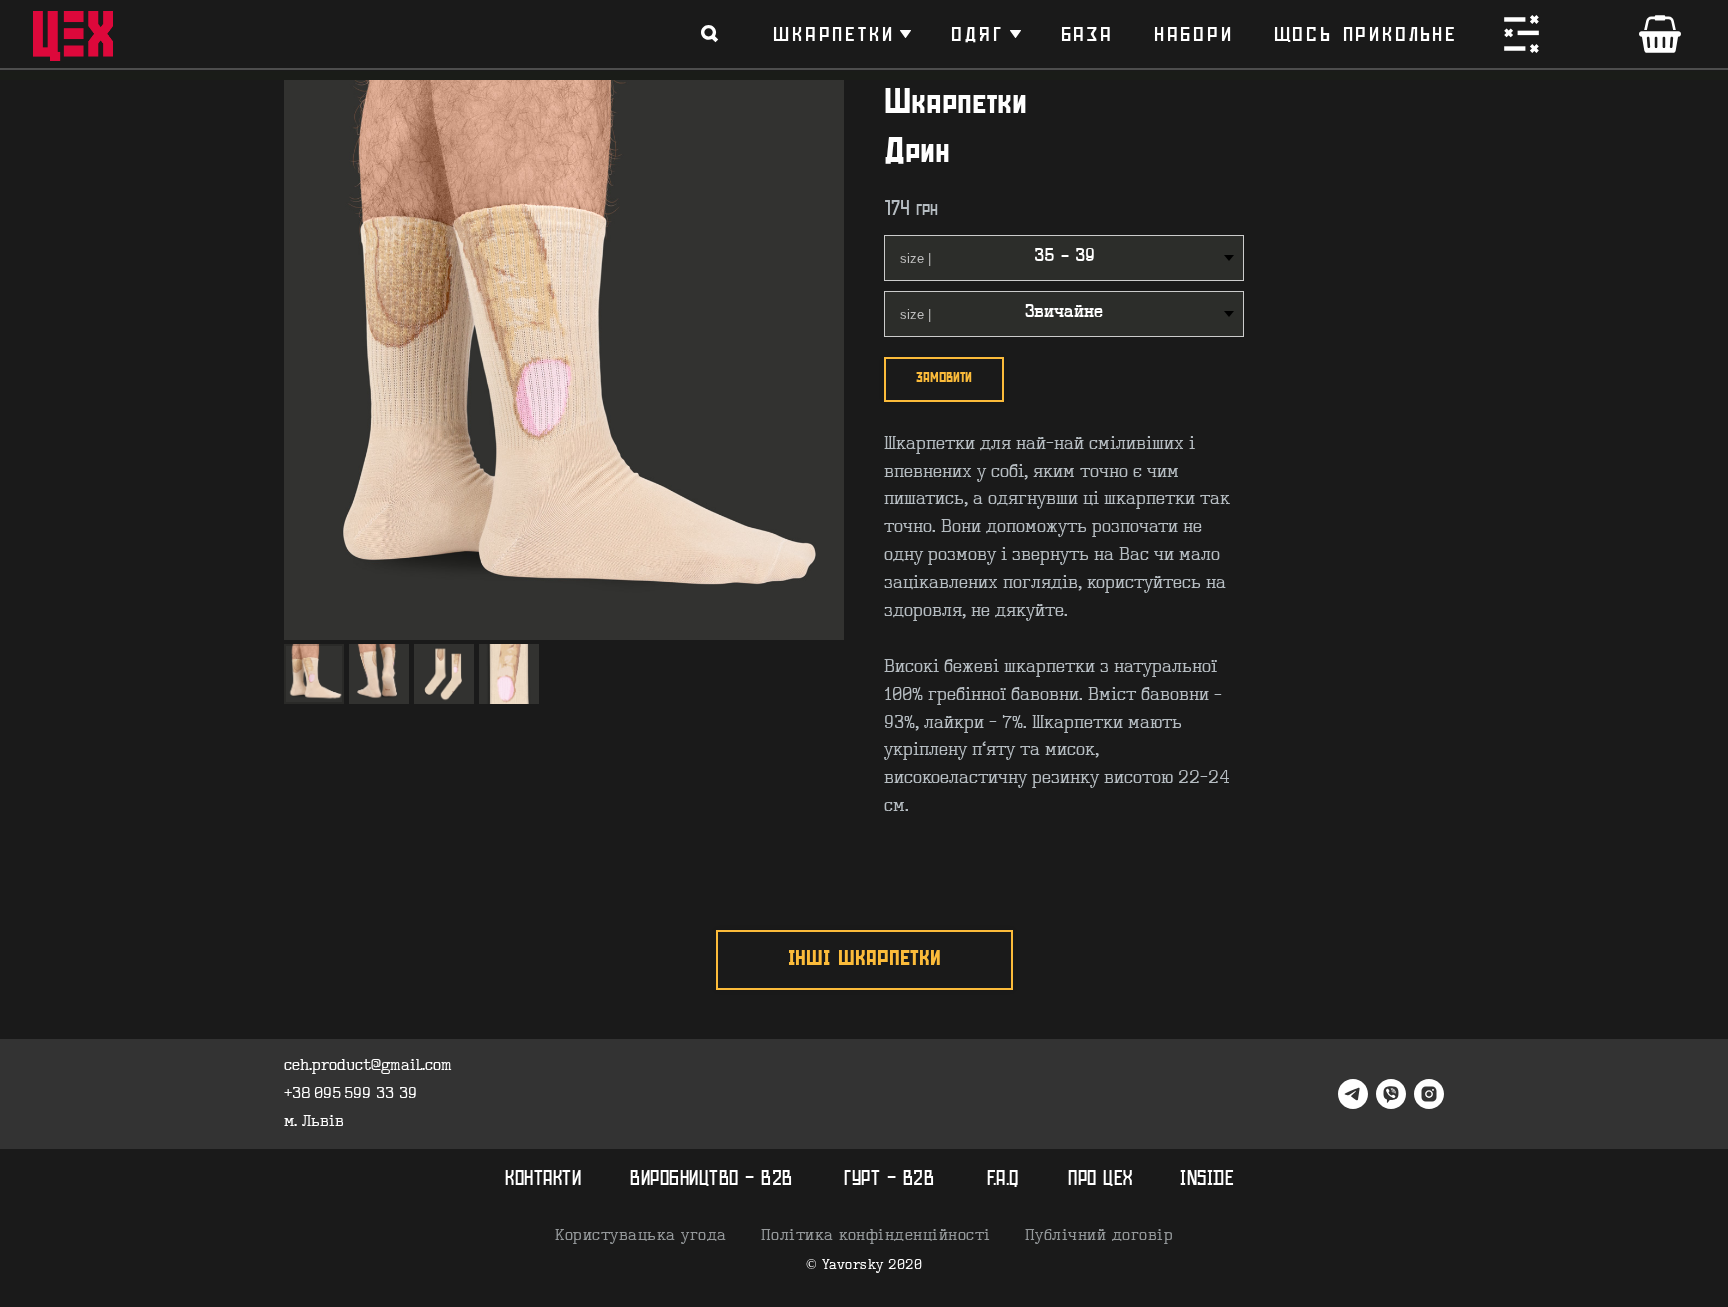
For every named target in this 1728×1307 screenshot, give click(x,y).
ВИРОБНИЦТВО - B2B (711, 1179)
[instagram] (1429, 1094)
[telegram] (1353, 1094)
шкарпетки (833, 34)
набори (1194, 34)
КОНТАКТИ (543, 1179)
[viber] (1391, 1094)
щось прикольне (1366, 34)
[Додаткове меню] (1521, 34)
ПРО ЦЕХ (1100, 1179)
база (1087, 34)
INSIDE (1207, 1179)
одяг (977, 34)
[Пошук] (710, 34)
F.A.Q (1003, 1179)
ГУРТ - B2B (889, 1179)
